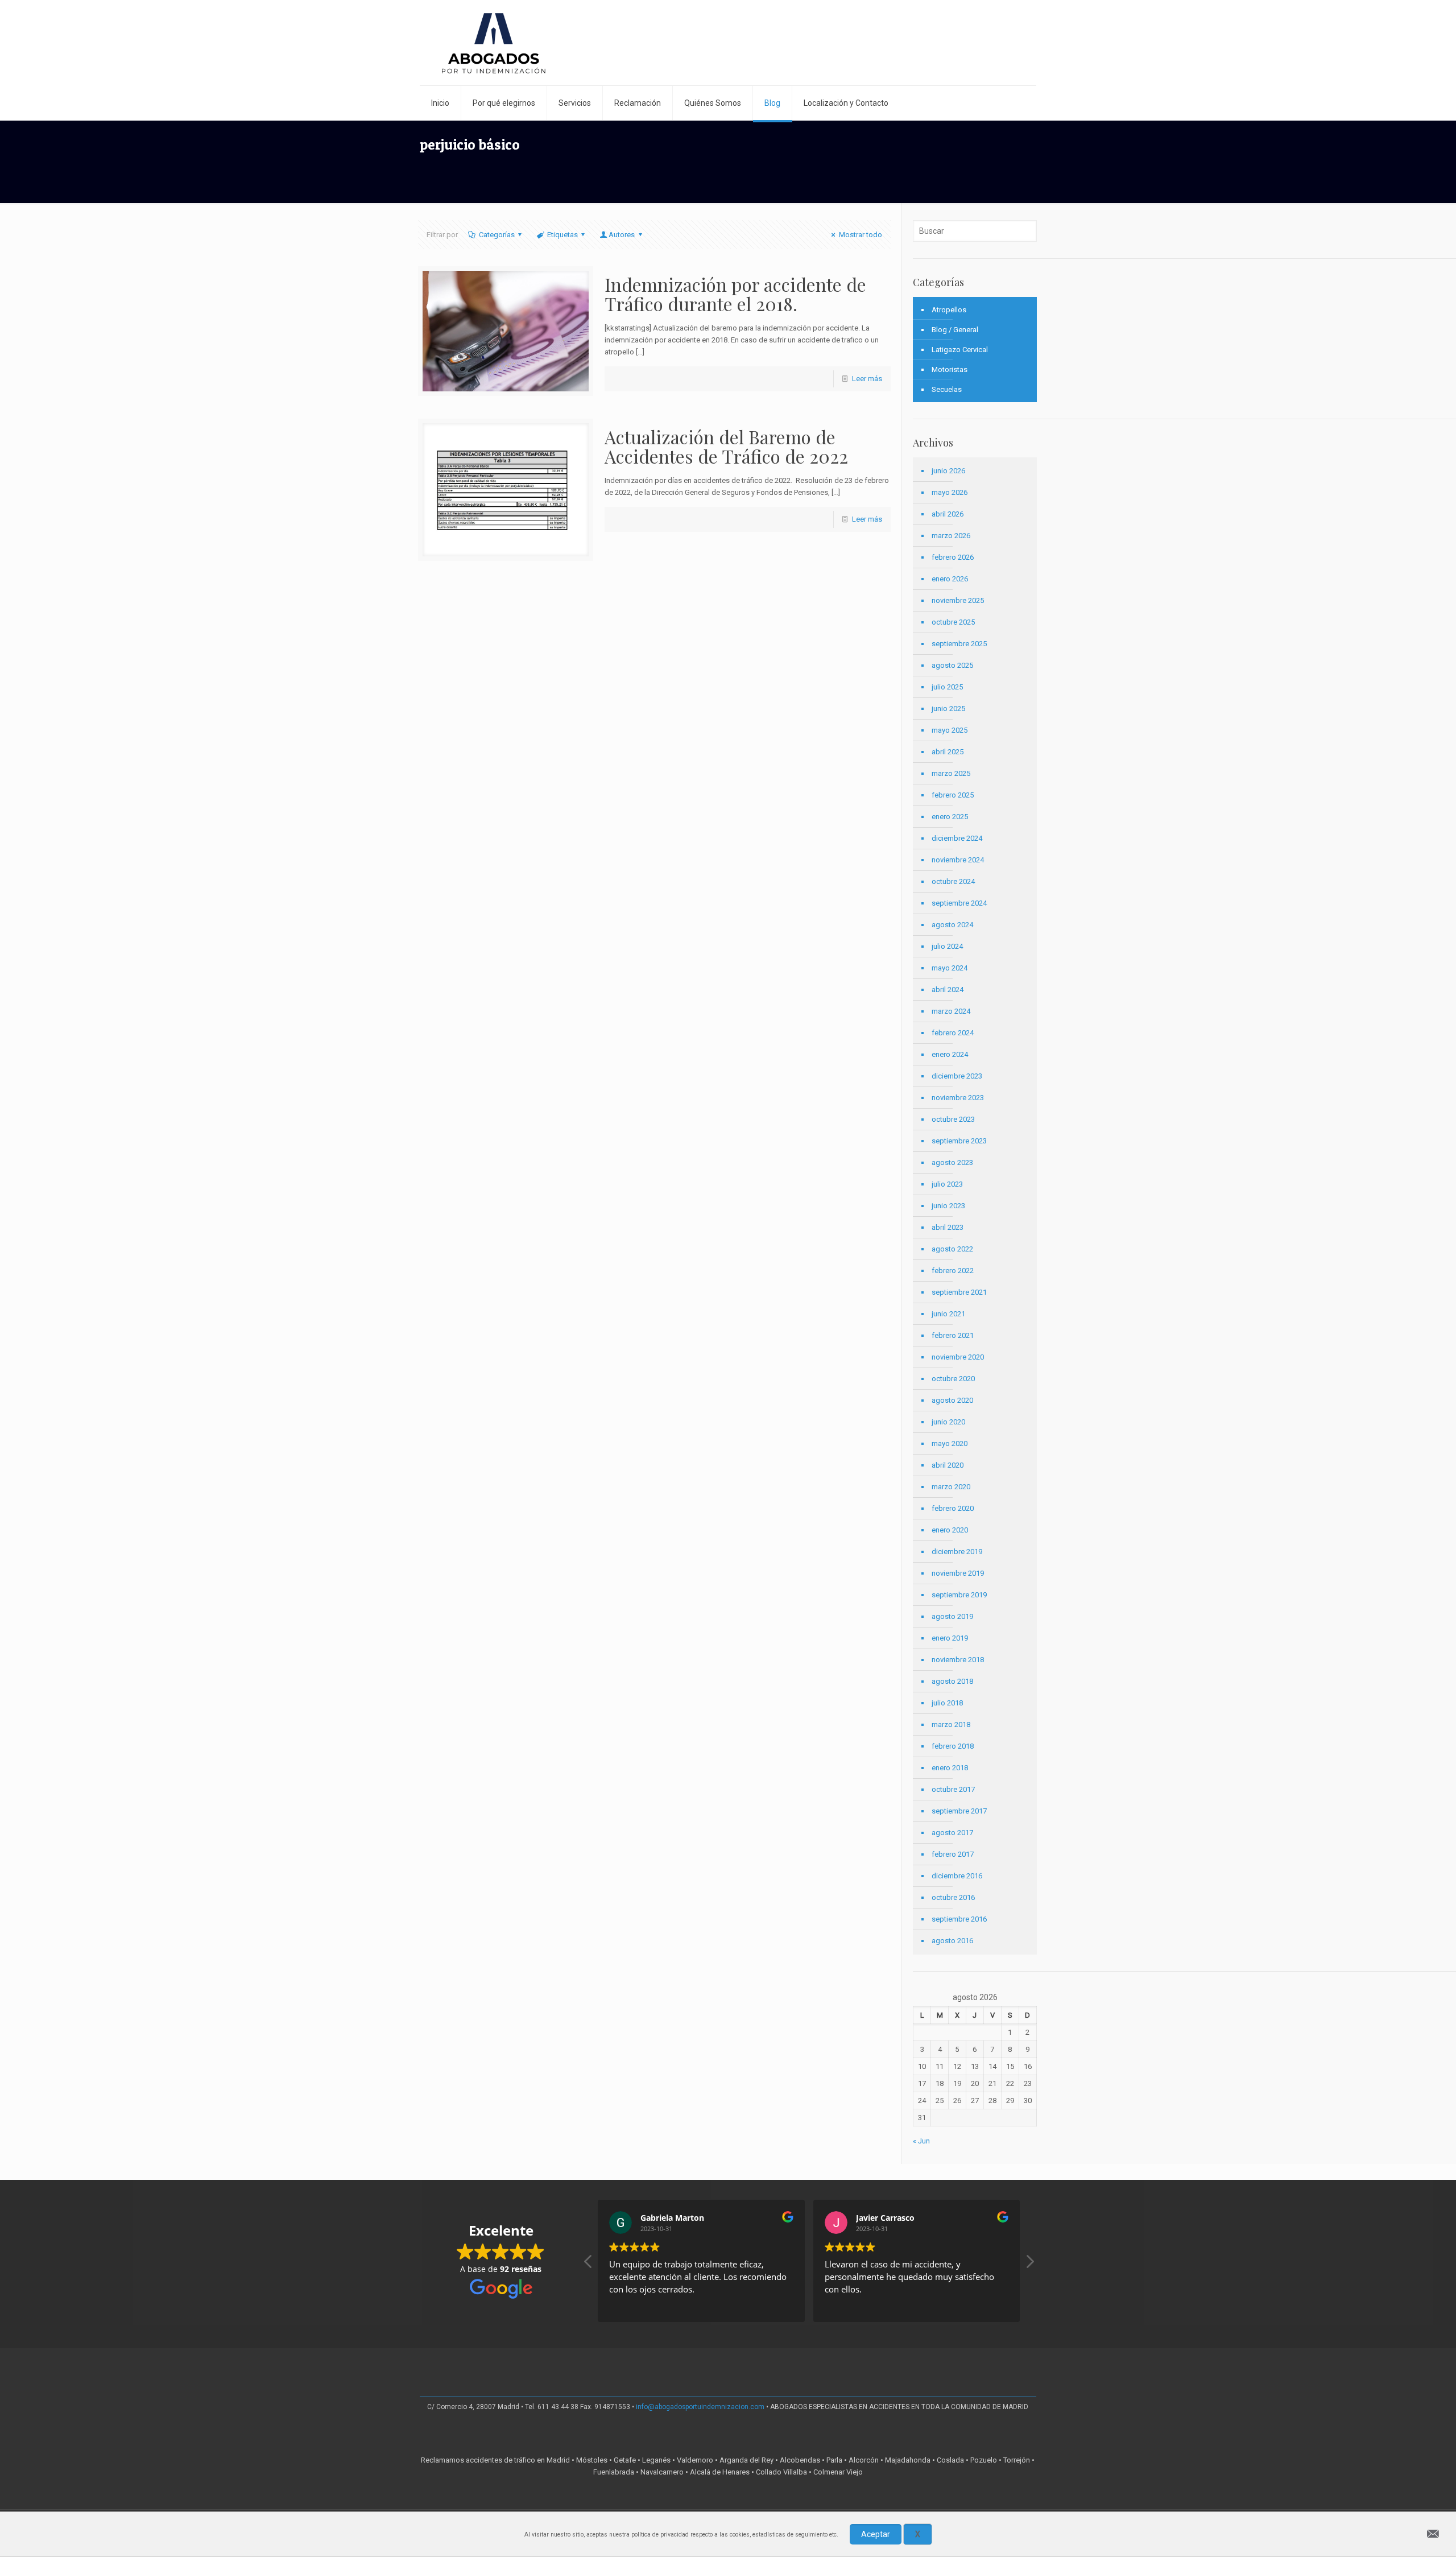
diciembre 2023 (957, 1076)
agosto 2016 (952, 1941)
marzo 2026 (951, 536)
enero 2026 (950, 579)
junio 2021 (948, 1314)
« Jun (921, 2141)
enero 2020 (950, 1530)
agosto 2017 (952, 1833)
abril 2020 (948, 1465)
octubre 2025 (953, 622)
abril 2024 (948, 990)
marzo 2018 (951, 1724)
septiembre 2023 (959, 1141)
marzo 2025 (951, 773)
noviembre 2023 (958, 1098)
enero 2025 (950, 817)
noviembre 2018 (958, 1660)
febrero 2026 (953, 557)
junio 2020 (948, 1422)
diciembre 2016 (957, 1876)
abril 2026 (948, 514)
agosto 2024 (952, 925)
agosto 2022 (952, 1249)
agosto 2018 (952, 1681)
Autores (622, 235)
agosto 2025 (952, 665)
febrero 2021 (953, 1335)
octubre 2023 (953, 1119)
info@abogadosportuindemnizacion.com (700, 2407)
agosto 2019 (952, 1616)
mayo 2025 (950, 730)
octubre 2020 (953, 1379)
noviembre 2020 (958, 1357)
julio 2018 (947, 1703)
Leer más (867, 379)
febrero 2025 (953, 795)
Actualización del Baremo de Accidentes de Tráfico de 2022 (726, 446)
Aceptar (876, 2534)
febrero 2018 (953, 1746)
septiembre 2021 (959, 1292)
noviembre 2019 (958, 1573)
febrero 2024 (953, 1033)
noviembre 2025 (958, 600)
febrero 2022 (953, 1271)
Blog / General (955, 330)
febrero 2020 (953, 1508)
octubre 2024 (953, 881)
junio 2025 (948, 709)
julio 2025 (947, 687)
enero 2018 (950, 1768)
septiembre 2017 (959, 1811)
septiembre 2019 (959, 1595)
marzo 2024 (951, 1011)
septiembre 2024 (959, 903)
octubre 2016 (953, 1897)
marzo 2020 (951, 1487)
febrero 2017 (953, 1854)
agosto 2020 (952, 1400)
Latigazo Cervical (960, 350)
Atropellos (949, 310)
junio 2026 (948, 471)
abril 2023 (948, 1227)
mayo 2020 (950, 1443)
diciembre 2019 (957, 1552)
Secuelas (947, 389)
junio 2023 (948, 1206)
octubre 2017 (953, 1789)
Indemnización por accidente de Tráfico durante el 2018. (735, 294)
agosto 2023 (952, 1162)
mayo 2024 (950, 968)
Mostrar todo (860, 235)
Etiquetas (562, 235)
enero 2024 (950, 1054)
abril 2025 (948, 752)
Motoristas (950, 369)
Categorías (497, 235)
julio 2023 (947, 1184)
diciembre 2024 (957, 838)
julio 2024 (947, 946)
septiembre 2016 (959, 1919)
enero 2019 (950, 1638)
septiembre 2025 (959, 644)
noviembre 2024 (958, 860)
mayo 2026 (950, 492)
